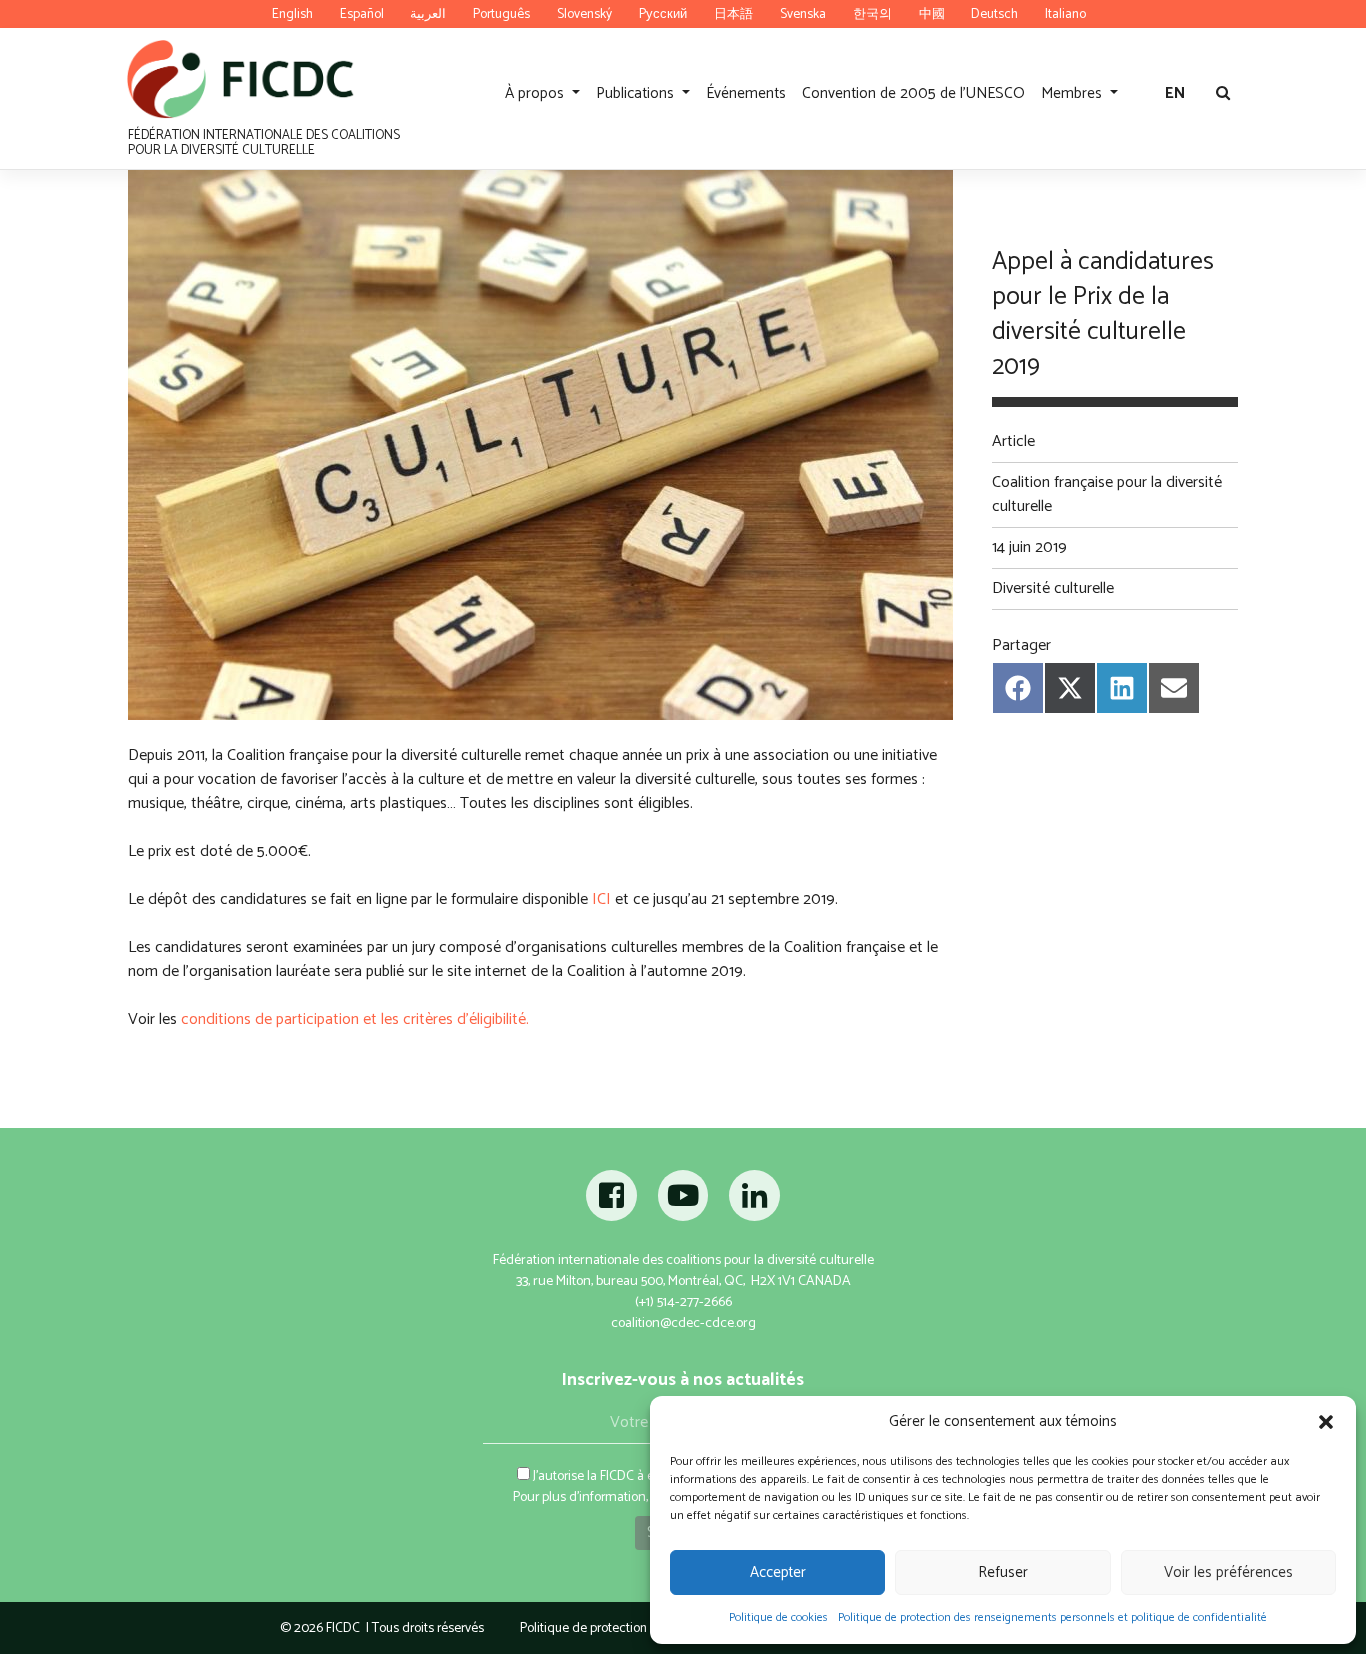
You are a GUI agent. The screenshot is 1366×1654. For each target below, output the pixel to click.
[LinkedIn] (754, 1202)
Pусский (663, 14)
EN (1175, 93)
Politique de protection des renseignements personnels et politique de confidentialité (1052, 1617)
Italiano (1065, 14)
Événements (746, 93)
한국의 (872, 14)
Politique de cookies (778, 1617)
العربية (428, 14)
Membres (1073, 93)
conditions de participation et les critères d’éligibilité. (355, 1019)
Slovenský (584, 14)
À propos (536, 93)
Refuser (1003, 1572)
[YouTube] (683, 1202)
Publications (637, 93)
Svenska (803, 14)
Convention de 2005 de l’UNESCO (913, 93)
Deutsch (994, 14)
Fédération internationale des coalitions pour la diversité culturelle (264, 142)
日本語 (733, 14)
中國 (932, 14)
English (292, 14)
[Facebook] (613, 1202)
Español (362, 14)
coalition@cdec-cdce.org (683, 1323)
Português (501, 14)
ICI (601, 899)
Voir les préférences (1228, 1572)
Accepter (778, 1572)
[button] (1326, 1422)
